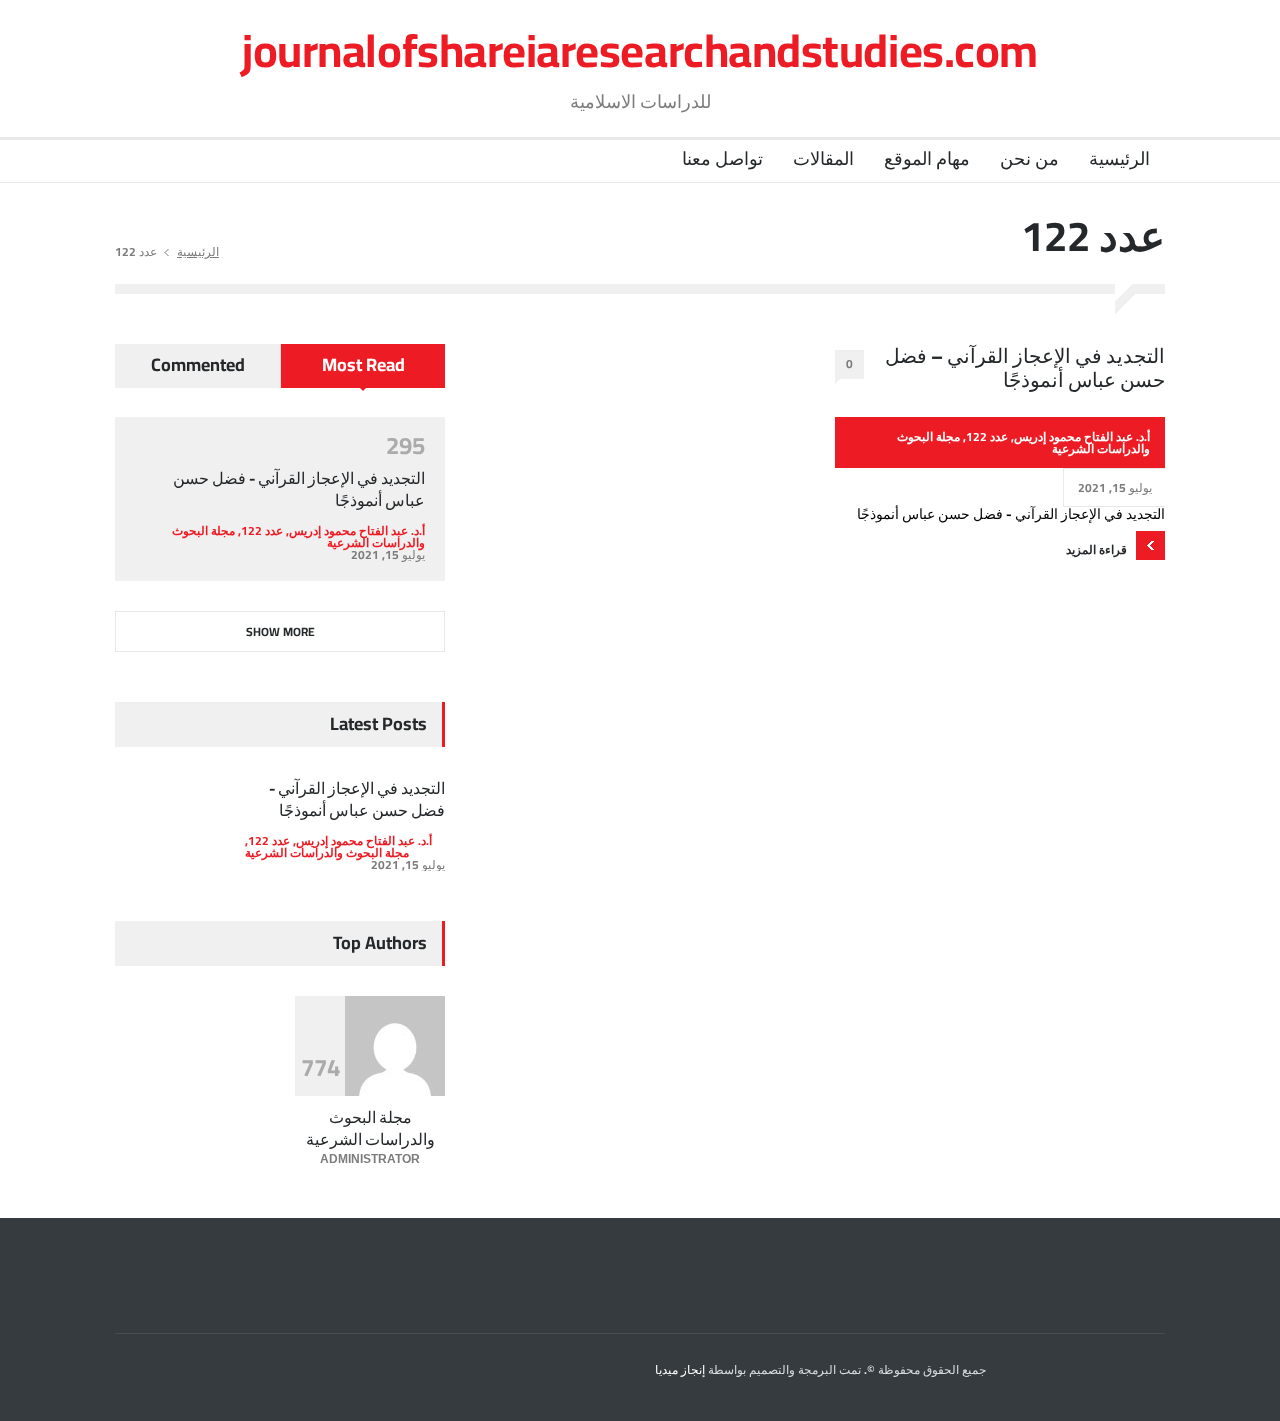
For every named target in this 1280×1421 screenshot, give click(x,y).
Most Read (363, 364)
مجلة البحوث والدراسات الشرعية (327, 852)
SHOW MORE (280, 631)
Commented (198, 364)
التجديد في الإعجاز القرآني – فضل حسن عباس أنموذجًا (1025, 368)
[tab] (362, 373)
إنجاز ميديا (680, 1369)
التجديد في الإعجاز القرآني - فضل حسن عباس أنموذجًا (299, 489)
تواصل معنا (722, 158)
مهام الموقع (927, 158)
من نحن (1029, 158)
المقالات (823, 158)
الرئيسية (1119, 158)
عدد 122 (987, 436)
